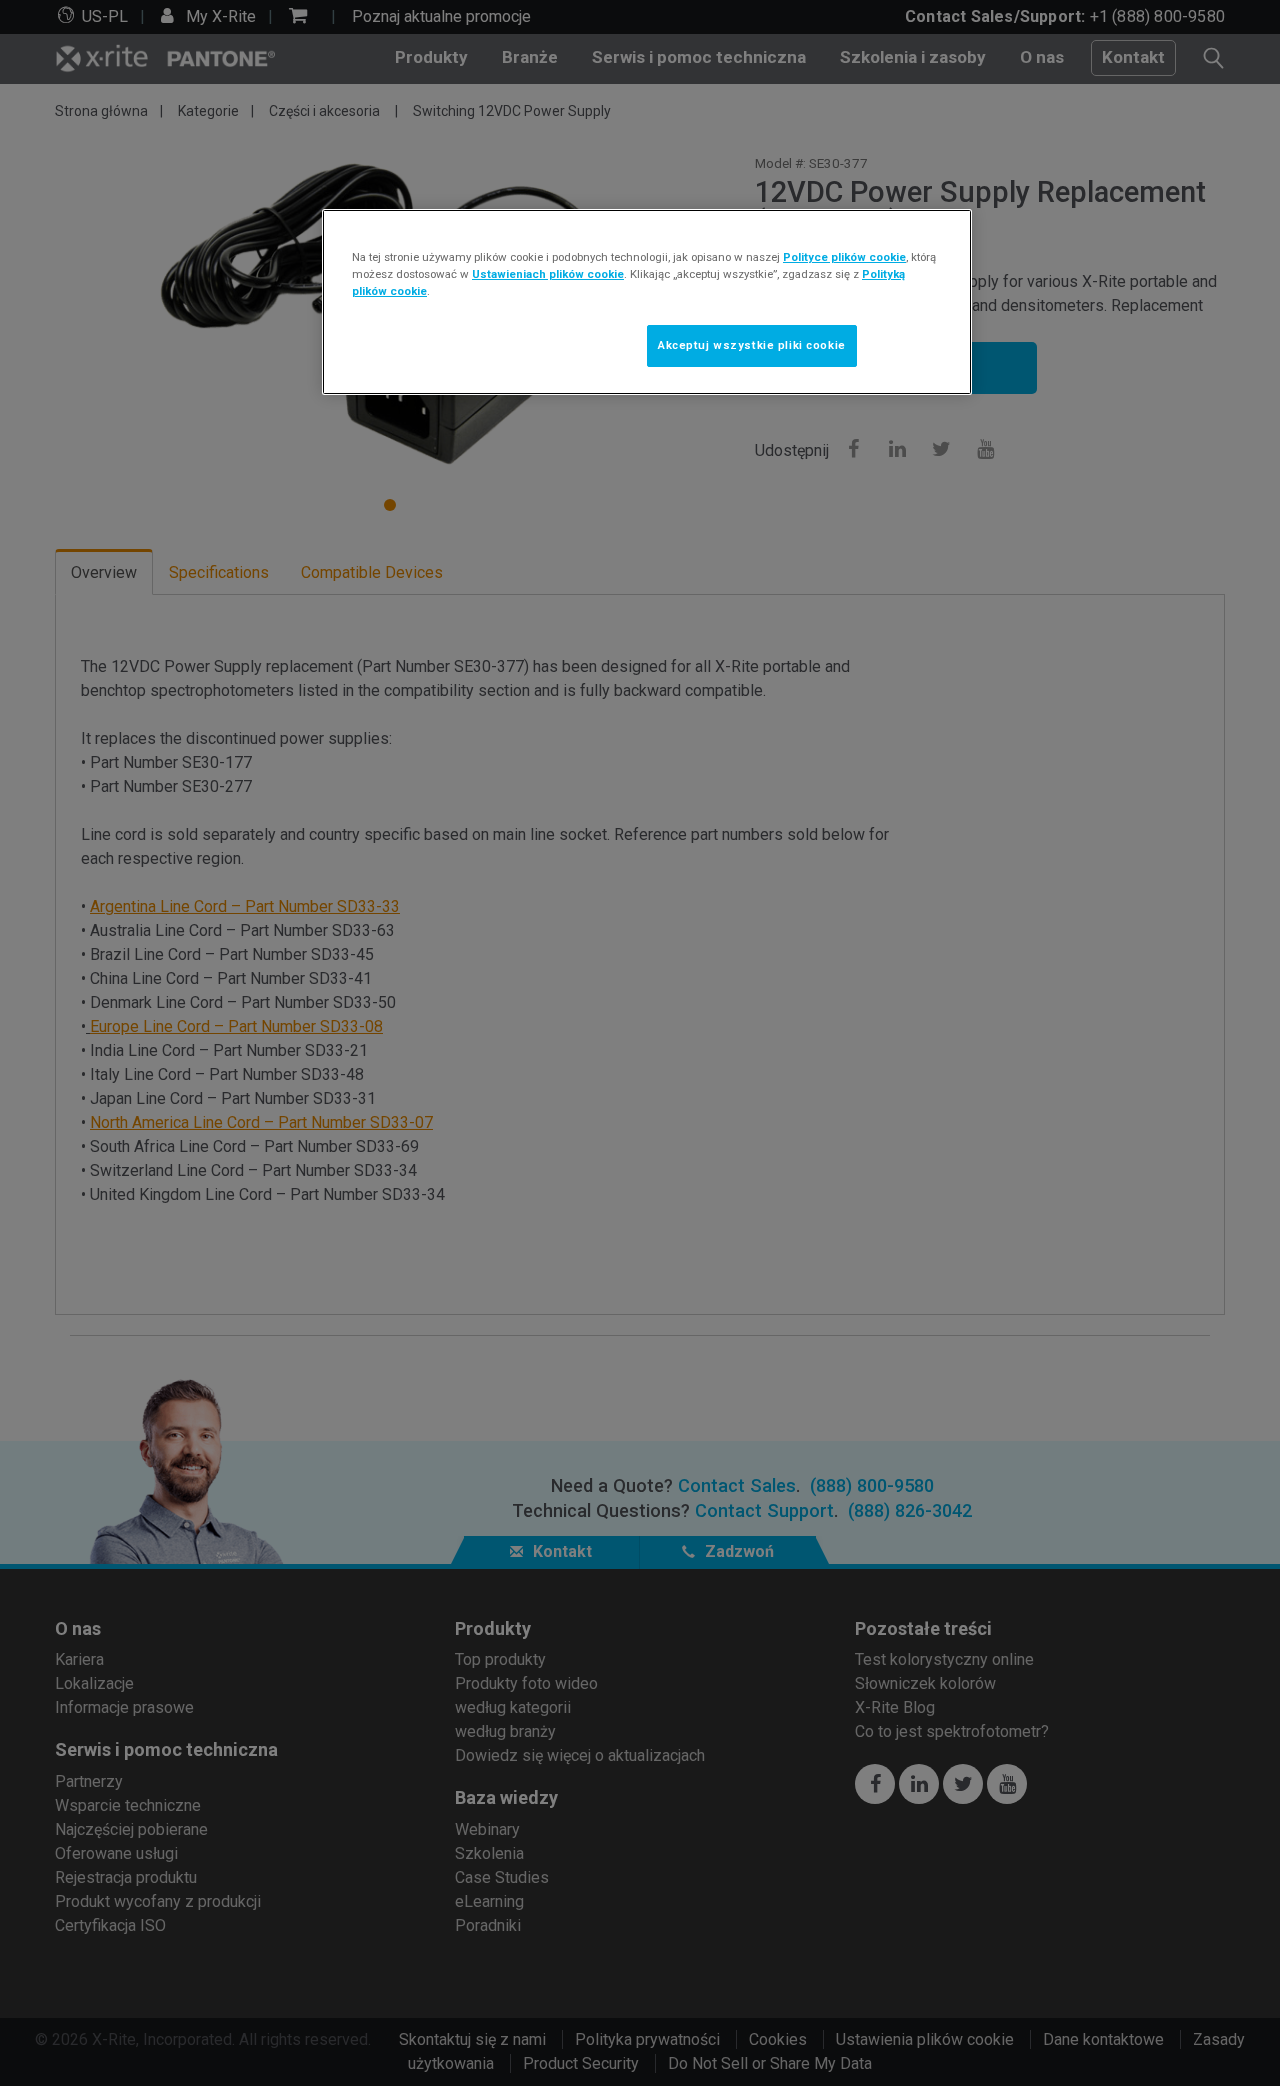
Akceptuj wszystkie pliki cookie (752, 345)
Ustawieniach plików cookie (548, 274)
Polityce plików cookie (844, 257)
